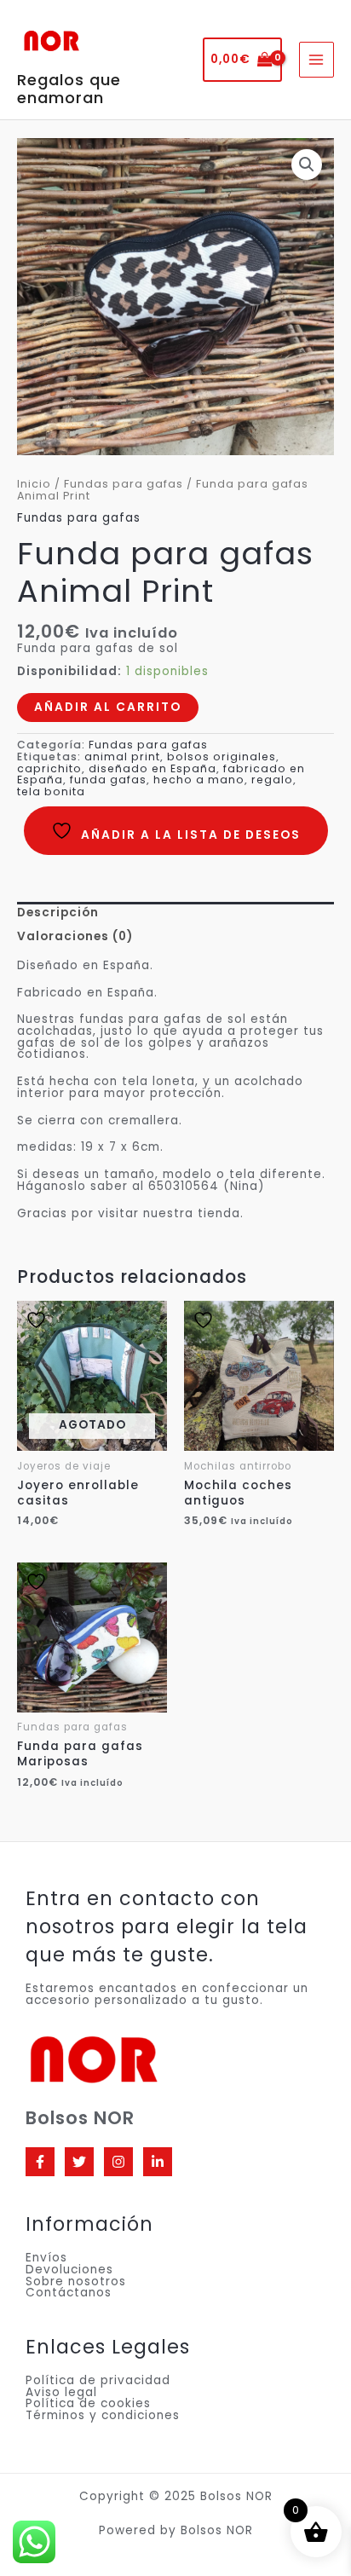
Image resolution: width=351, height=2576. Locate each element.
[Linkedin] (158, 2162)
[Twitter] (79, 2162)
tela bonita (51, 791)
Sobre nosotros (76, 2281)
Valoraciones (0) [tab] (75, 936)
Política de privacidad (98, 2380)
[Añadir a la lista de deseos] (50, 1320)
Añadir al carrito (108, 707)
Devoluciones (69, 2270)
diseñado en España (152, 768)
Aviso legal (61, 2392)
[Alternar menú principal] (316, 59)
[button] (307, 165)
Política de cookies (88, 2403)
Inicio (34, 484)
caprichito (49, 768)
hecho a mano (199, 780)
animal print (122, 757)
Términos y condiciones (103, 2415)
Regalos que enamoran (69, 89)
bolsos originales (222, 757)
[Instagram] (118, 2162)
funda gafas (108, 780)
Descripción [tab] (58, 913)
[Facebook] (40, 2162)
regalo (272, 780)
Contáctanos (69, 2293)
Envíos (46, 2258)
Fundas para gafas (124, 484)
